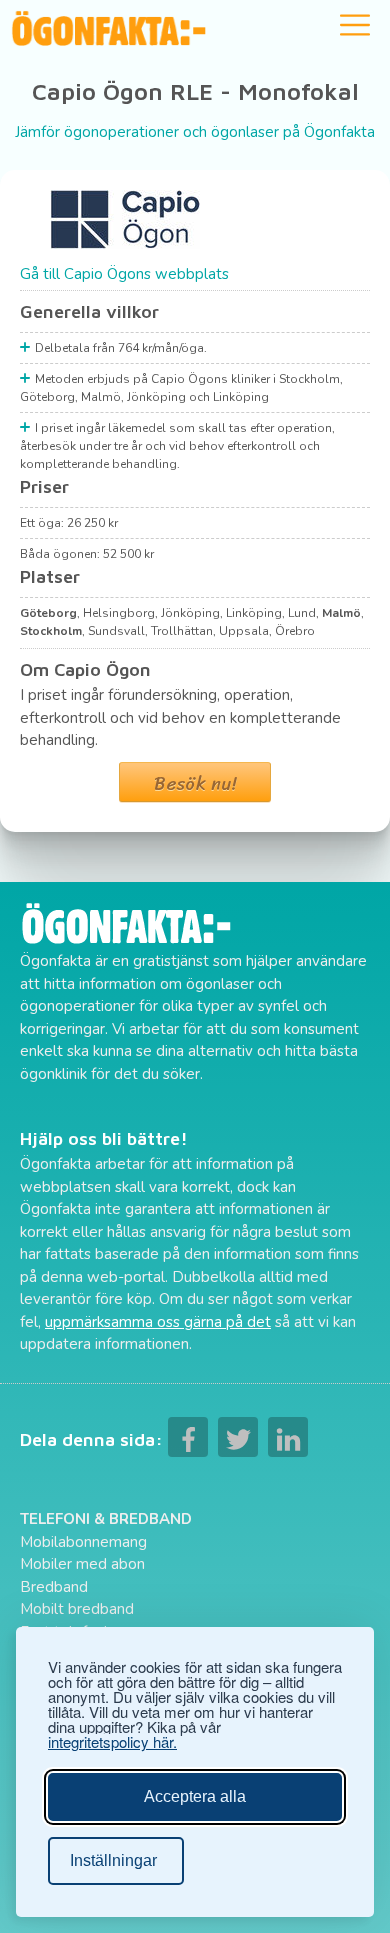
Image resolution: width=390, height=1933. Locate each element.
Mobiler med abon (82, 1564)
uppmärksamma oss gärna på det (158, 1322)
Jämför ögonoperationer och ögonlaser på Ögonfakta (195, 132)
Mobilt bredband (77, 1609)
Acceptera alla (195, 1796)
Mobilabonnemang (83, 1542)
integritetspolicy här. (112, 1741)
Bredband (54, 1587)
